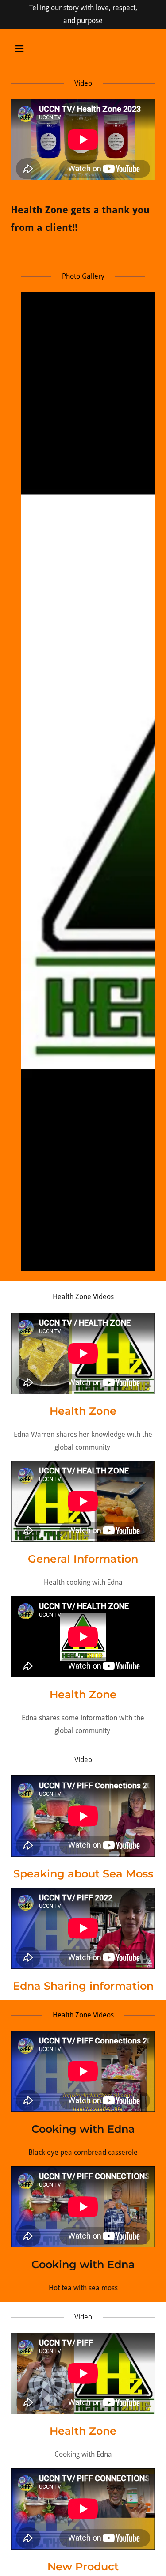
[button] (27, 49)
